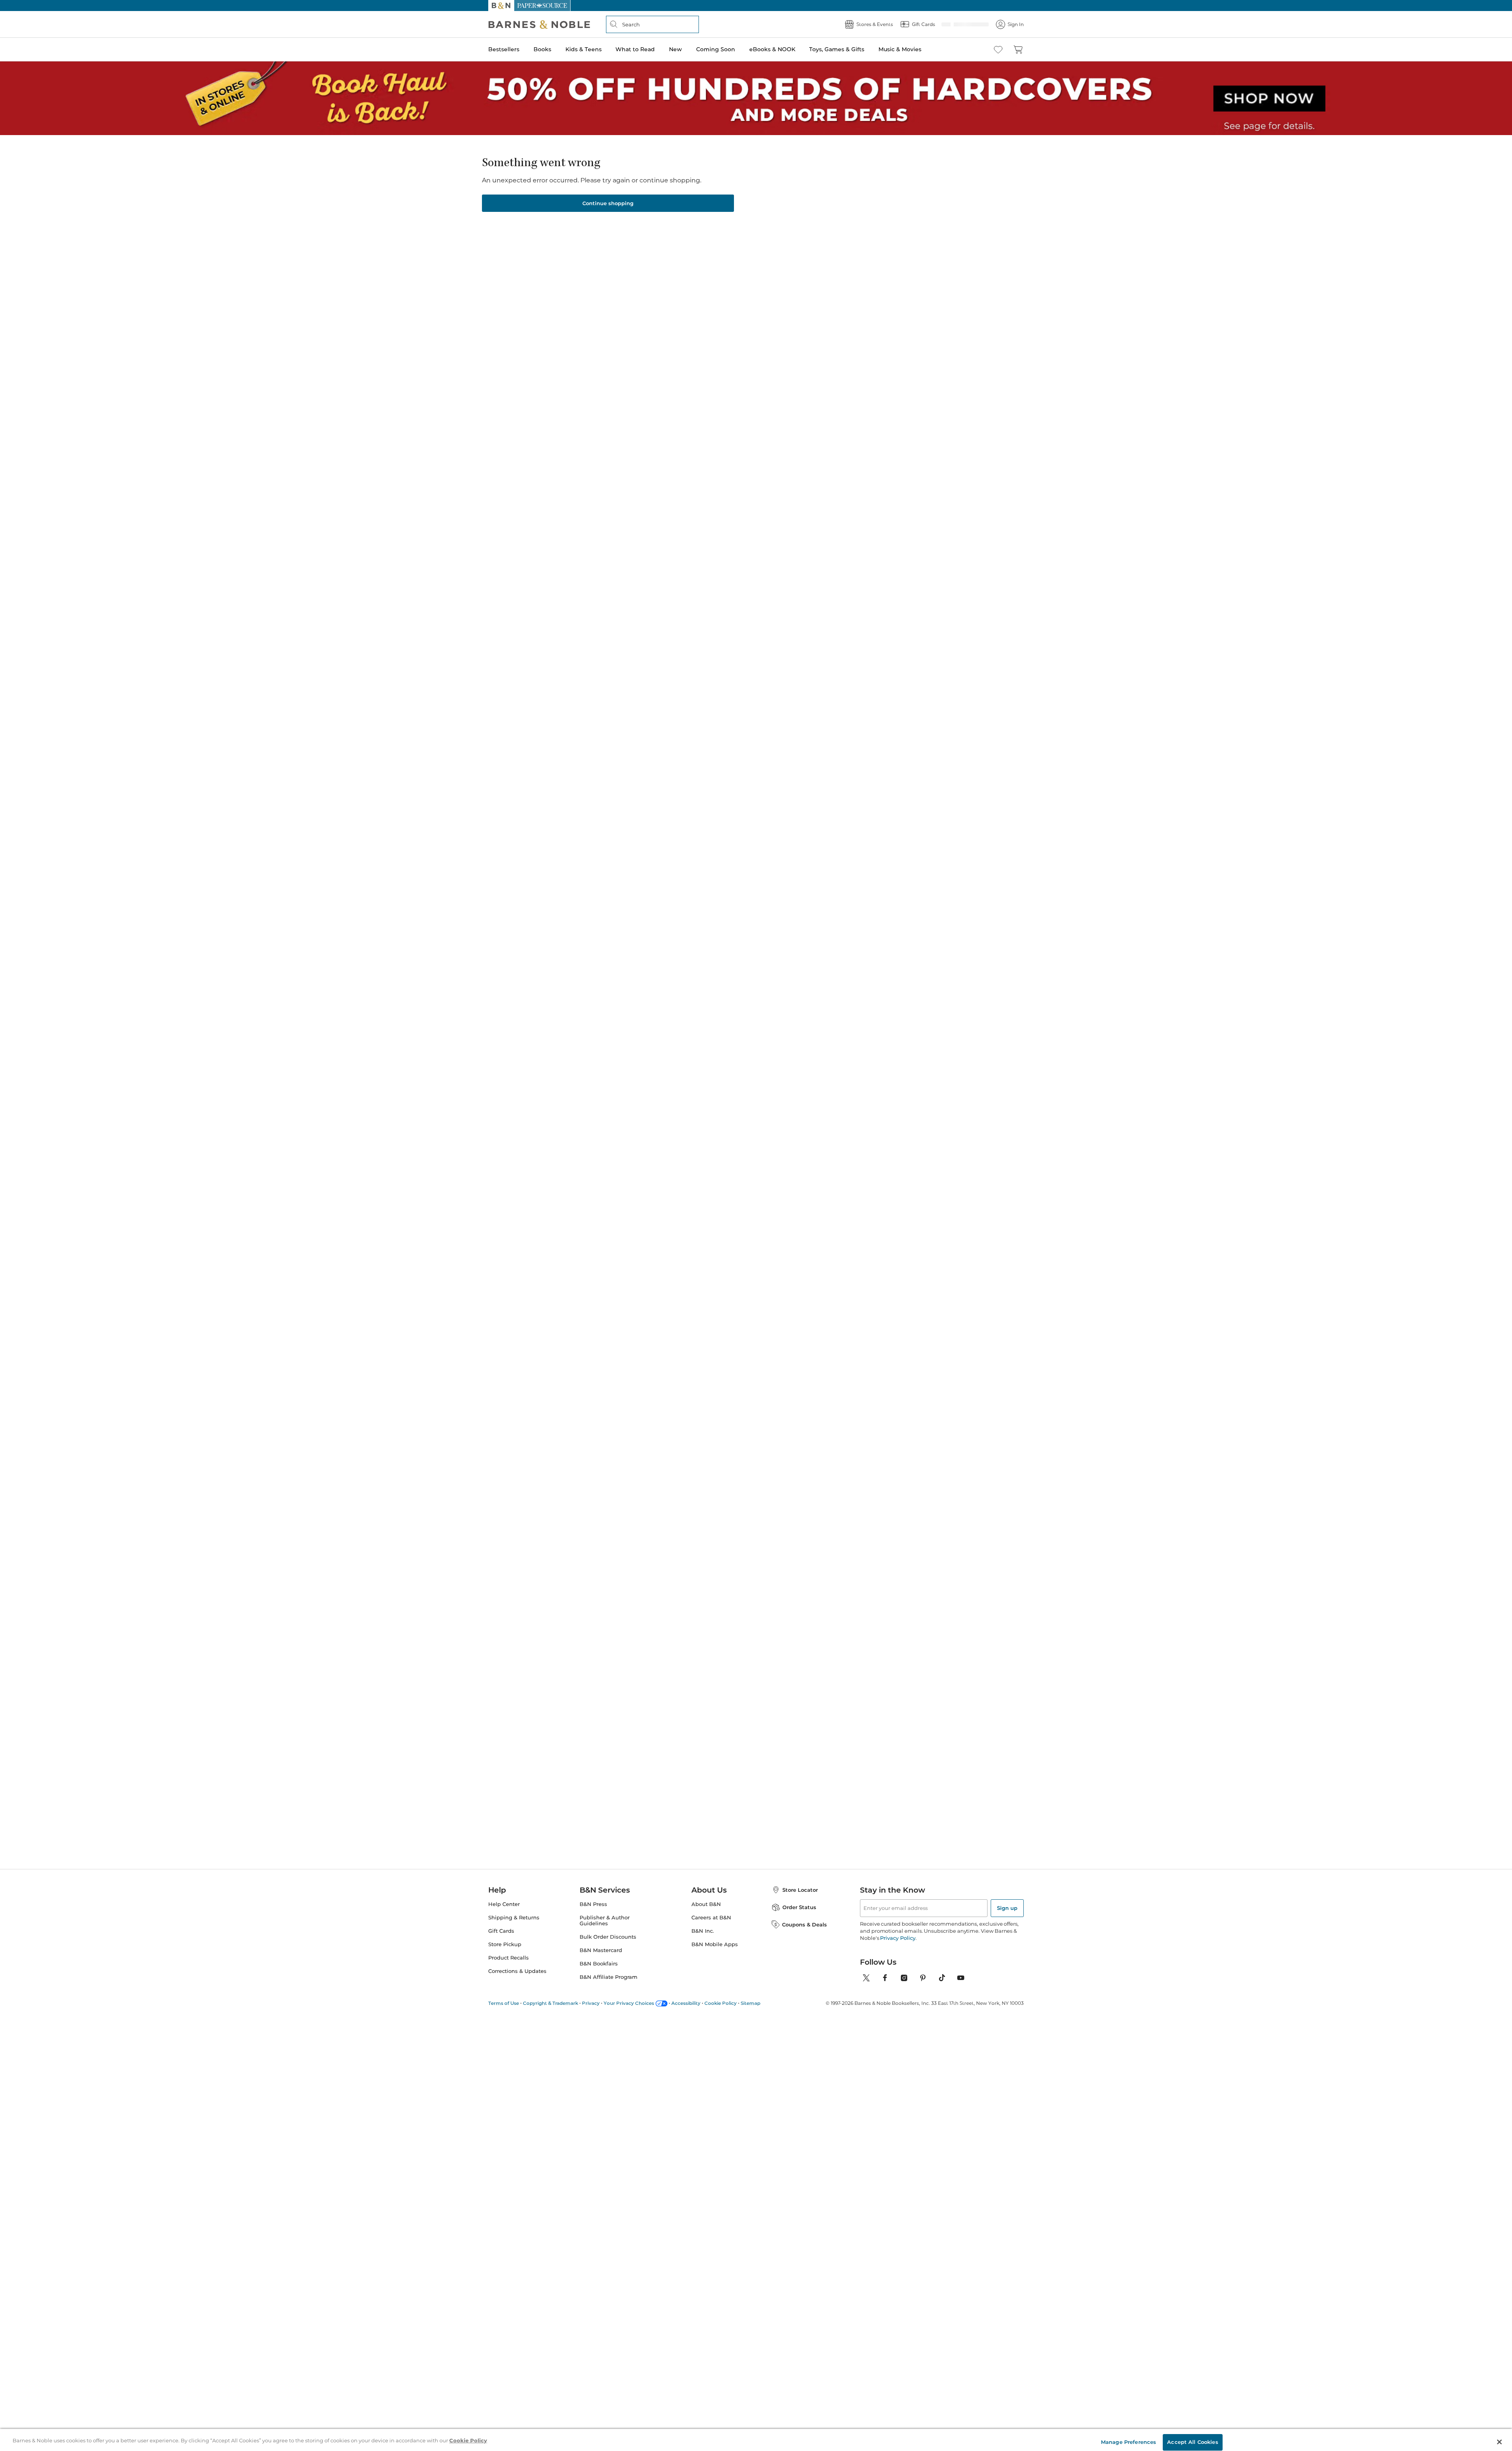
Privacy (591, 2001)
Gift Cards (501, 1929)
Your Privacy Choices (629, 2001)
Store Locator (800, 1887)
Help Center (504, 1902)
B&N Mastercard (601, 1948)
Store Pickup (505, 1942)
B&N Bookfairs (599, 1961)
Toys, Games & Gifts (837, 49)
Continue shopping (608, 201)
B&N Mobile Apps (715, 1942)
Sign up (1007, 1906)
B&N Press (593, 1902)
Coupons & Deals (804, 1922)
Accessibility (686, 2001)
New (675, 49)
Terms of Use (504, 2001)
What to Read (635, 49)
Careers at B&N (711, 1915)
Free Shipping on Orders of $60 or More (756, 6)
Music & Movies (900, 49)
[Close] (1499, 2436)
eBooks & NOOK (772, 49)
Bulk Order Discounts (608, 1935)
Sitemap (750, 2001)
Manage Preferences (1128, 2436)
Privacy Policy (898, 1936)
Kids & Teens (584, 49)
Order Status (799, 1905)
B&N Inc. (703, 1929)
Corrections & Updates (517, 1969)
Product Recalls (509, 1955)
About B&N (706, 1902)
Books (542, 49)
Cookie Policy (721, 2001)
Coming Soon (716, 49)
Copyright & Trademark (550, 2001)
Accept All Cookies (1192, 2436)
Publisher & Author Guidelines (605, 1918)
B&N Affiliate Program (609, 1975)
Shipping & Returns (514, 1915)
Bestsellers (504, 49)
